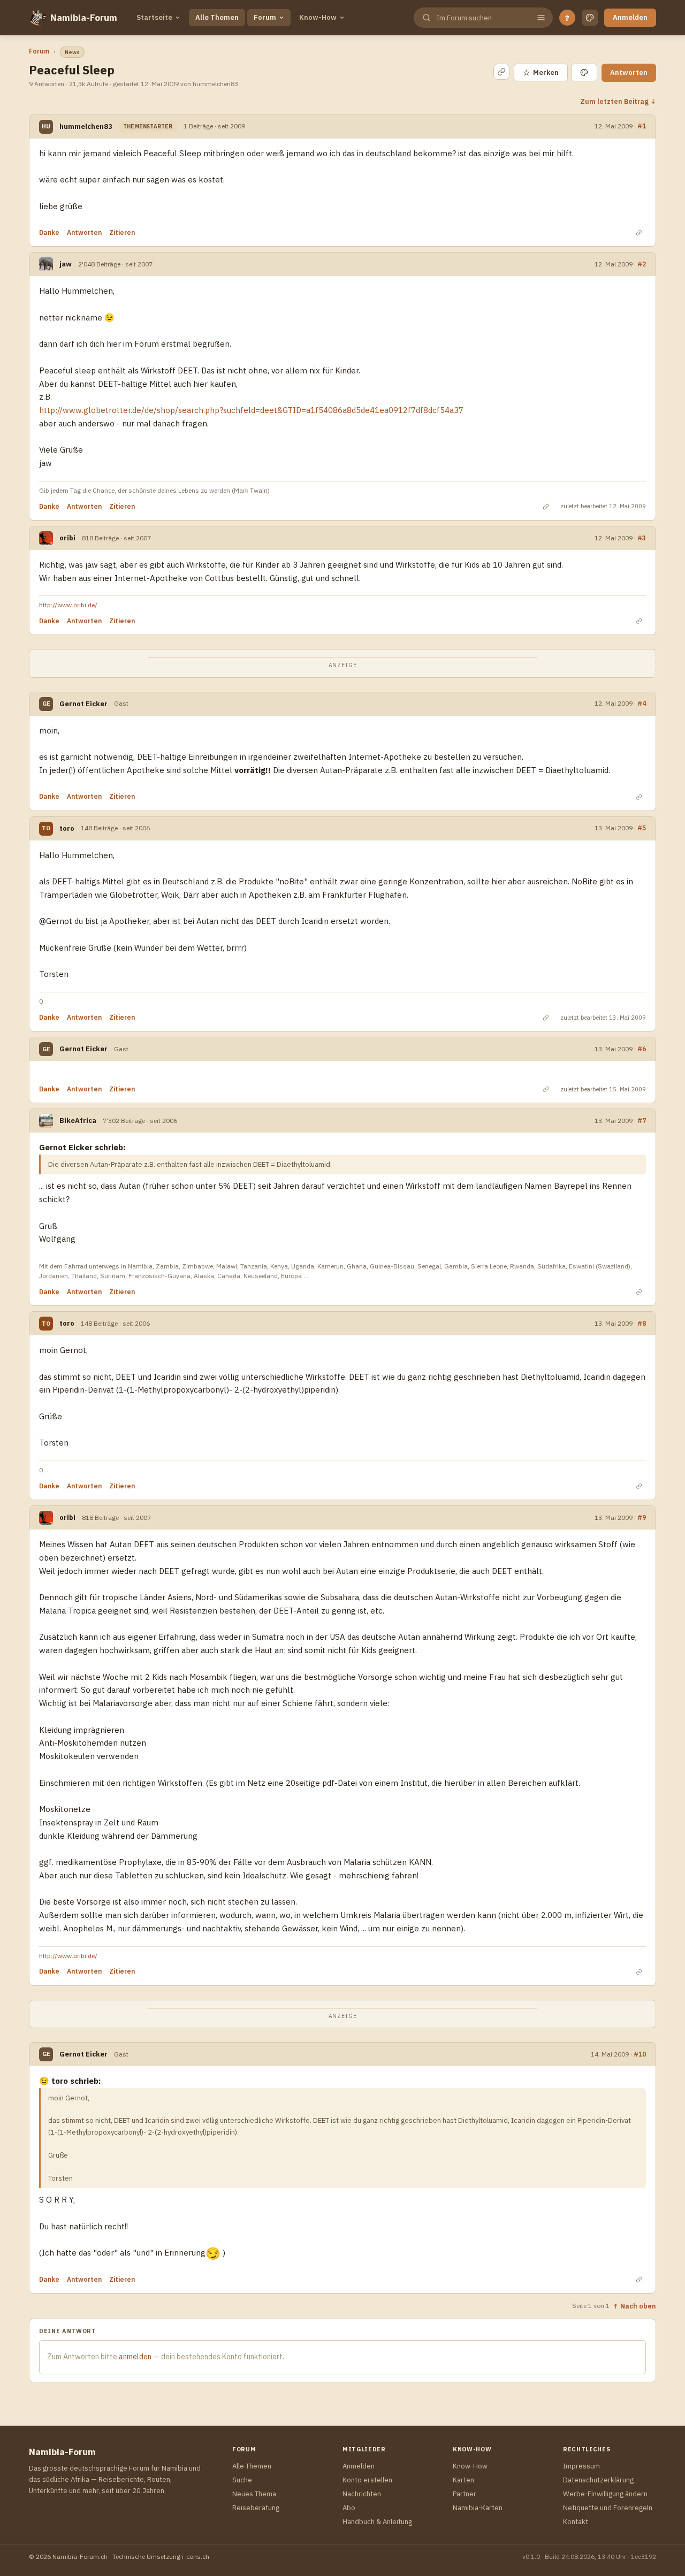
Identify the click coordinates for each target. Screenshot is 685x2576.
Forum (265, 17)
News (72, 52)
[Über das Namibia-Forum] (37, 18)
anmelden (135, 2357)
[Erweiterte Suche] (541, 18)
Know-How (318, 17)
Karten (463, 2480)
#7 (642, 1121)
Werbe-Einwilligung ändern (605, 2494)
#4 (642, 703)
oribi (67, 538)
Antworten (629, 72)
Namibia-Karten (478, 2508)
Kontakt (576, 2522)
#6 (642, 1049)
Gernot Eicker (83, 704)
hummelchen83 (86, 127)
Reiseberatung (256, 2508)
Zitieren (122, 232)
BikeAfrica (78, 1121)
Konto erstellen (367, 2480)
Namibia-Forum (84, 18)
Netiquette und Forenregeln (608, 2508)
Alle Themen (217, 17)
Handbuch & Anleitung (377, 2522)
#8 (642, 1323)
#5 (642, 828)
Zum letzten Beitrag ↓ (618, 101)
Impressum (581, 2466)
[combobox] (482, 18)
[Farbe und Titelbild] (584, 72)
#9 (642, 1518)
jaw (66, 264)
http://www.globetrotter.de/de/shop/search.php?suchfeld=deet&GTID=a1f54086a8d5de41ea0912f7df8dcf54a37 (251, 410)
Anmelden (630, 17)
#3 (642, 538)
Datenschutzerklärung (598, 2480)
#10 (640, 2054)
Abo (349, 2508)
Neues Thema (254, 2494)
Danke (49, 232)
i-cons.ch (196, 2556)
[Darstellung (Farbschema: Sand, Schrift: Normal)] (590, 18)
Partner (465, 2494)
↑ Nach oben (634, 2306)
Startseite (154, 17)
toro (67, 828)
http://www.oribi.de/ (68, 605)
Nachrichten (362, 2494)
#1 (642, 126)
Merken (541, 72)
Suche (242, 2480)
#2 (642, 264)
